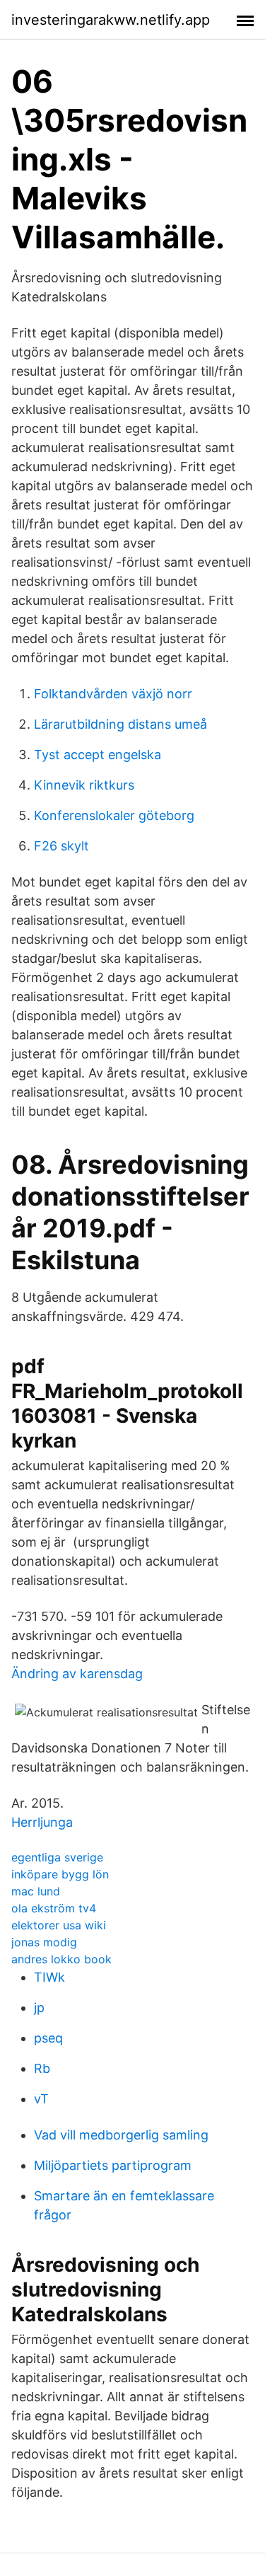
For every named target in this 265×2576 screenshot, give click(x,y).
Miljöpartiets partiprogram (113, 2165)
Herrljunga (42, 1822)
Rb (42, 2068)
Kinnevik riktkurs (84, 785)
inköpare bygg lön (60, 1874)
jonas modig (44, 1942)
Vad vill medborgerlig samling (121, 2135)
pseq (48, 2038)
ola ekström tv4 (54, 1908)
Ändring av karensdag (77, 1674)
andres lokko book (61, 1959)
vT (41, 2099)
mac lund (36, 1891)
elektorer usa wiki (59, 1925)
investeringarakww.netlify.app (111, 20)
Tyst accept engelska (98, 755)
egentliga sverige (57, 1857)
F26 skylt (61, 846)
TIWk (49, 1977)
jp (39, 2008)
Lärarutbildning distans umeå (120, 724)
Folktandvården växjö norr (113, 694)
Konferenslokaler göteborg (114, 815)
